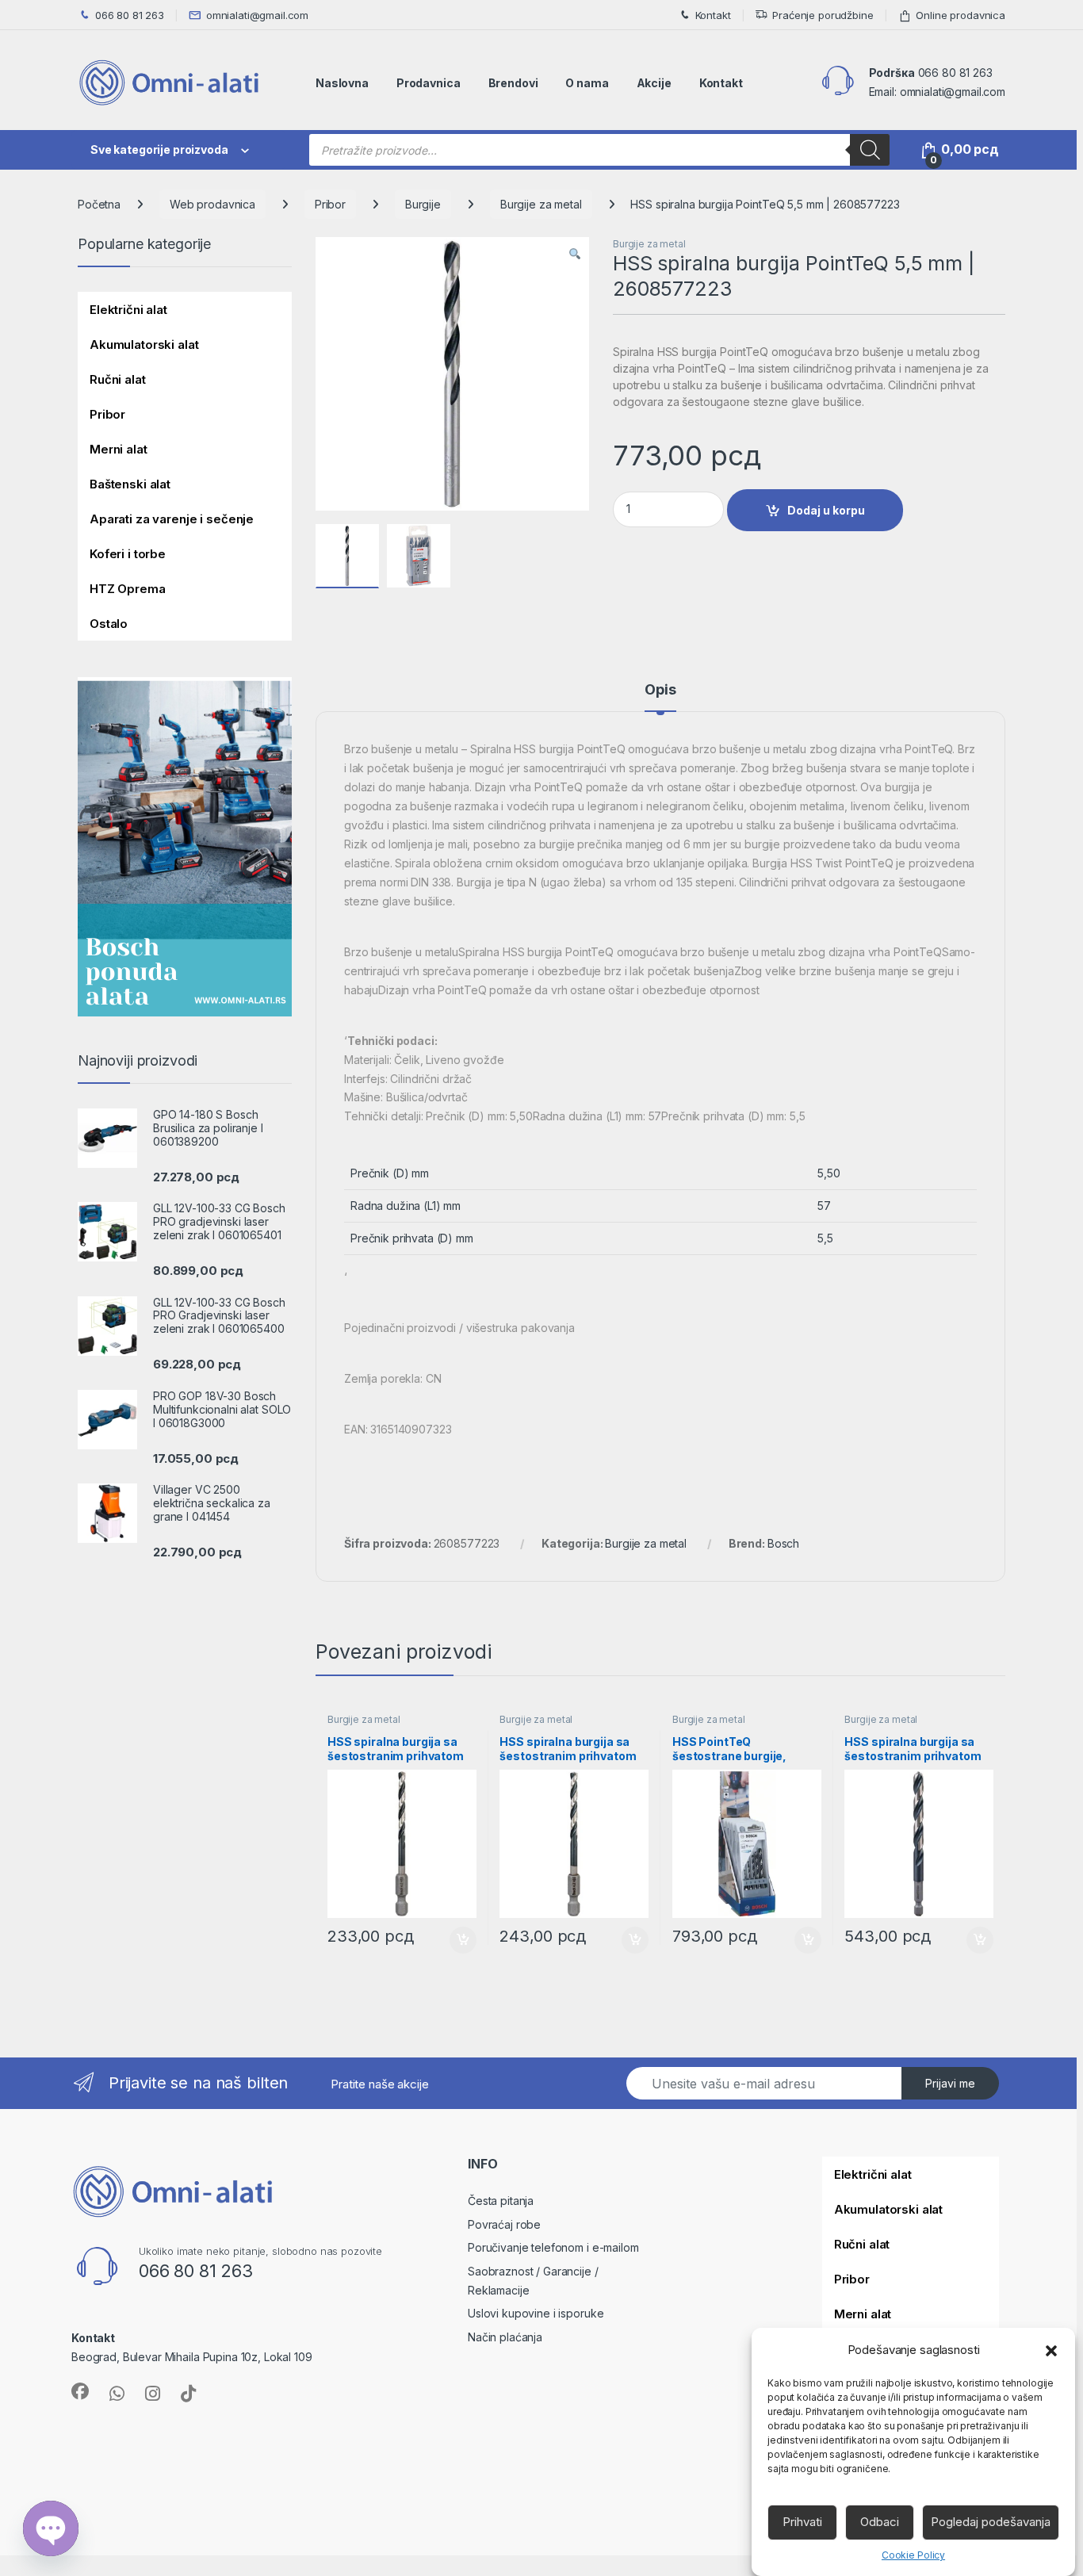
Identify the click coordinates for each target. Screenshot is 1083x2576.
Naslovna (342, 83)
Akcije (654, 83)
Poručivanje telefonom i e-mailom (553, 2247)
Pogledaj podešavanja (991, 2522)
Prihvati (802, 2522)
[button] (1051, 2350)
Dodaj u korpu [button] (461, 1940)
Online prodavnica (961, 15)
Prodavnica (429, 83)
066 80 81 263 (130, 15)
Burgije (423, 204)
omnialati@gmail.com (257, 15)
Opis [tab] (660, 690)
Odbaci (880, 2522)
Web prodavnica (212, 204)
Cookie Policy (913, 2555)
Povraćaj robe (504, 2224)
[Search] (870, 150)
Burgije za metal (541, 204)
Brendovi (513, 83)
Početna (99, 204)
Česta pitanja (501, 2201)
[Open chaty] (51, 2528)
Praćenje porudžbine (823, 15)
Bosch (783, 1543)
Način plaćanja (505, 2337)
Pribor (330, 204)
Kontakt (713, 15)
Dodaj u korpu (826, 510)
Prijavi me (950, 2083)
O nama (587, 83)
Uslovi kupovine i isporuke (536, 2313)
